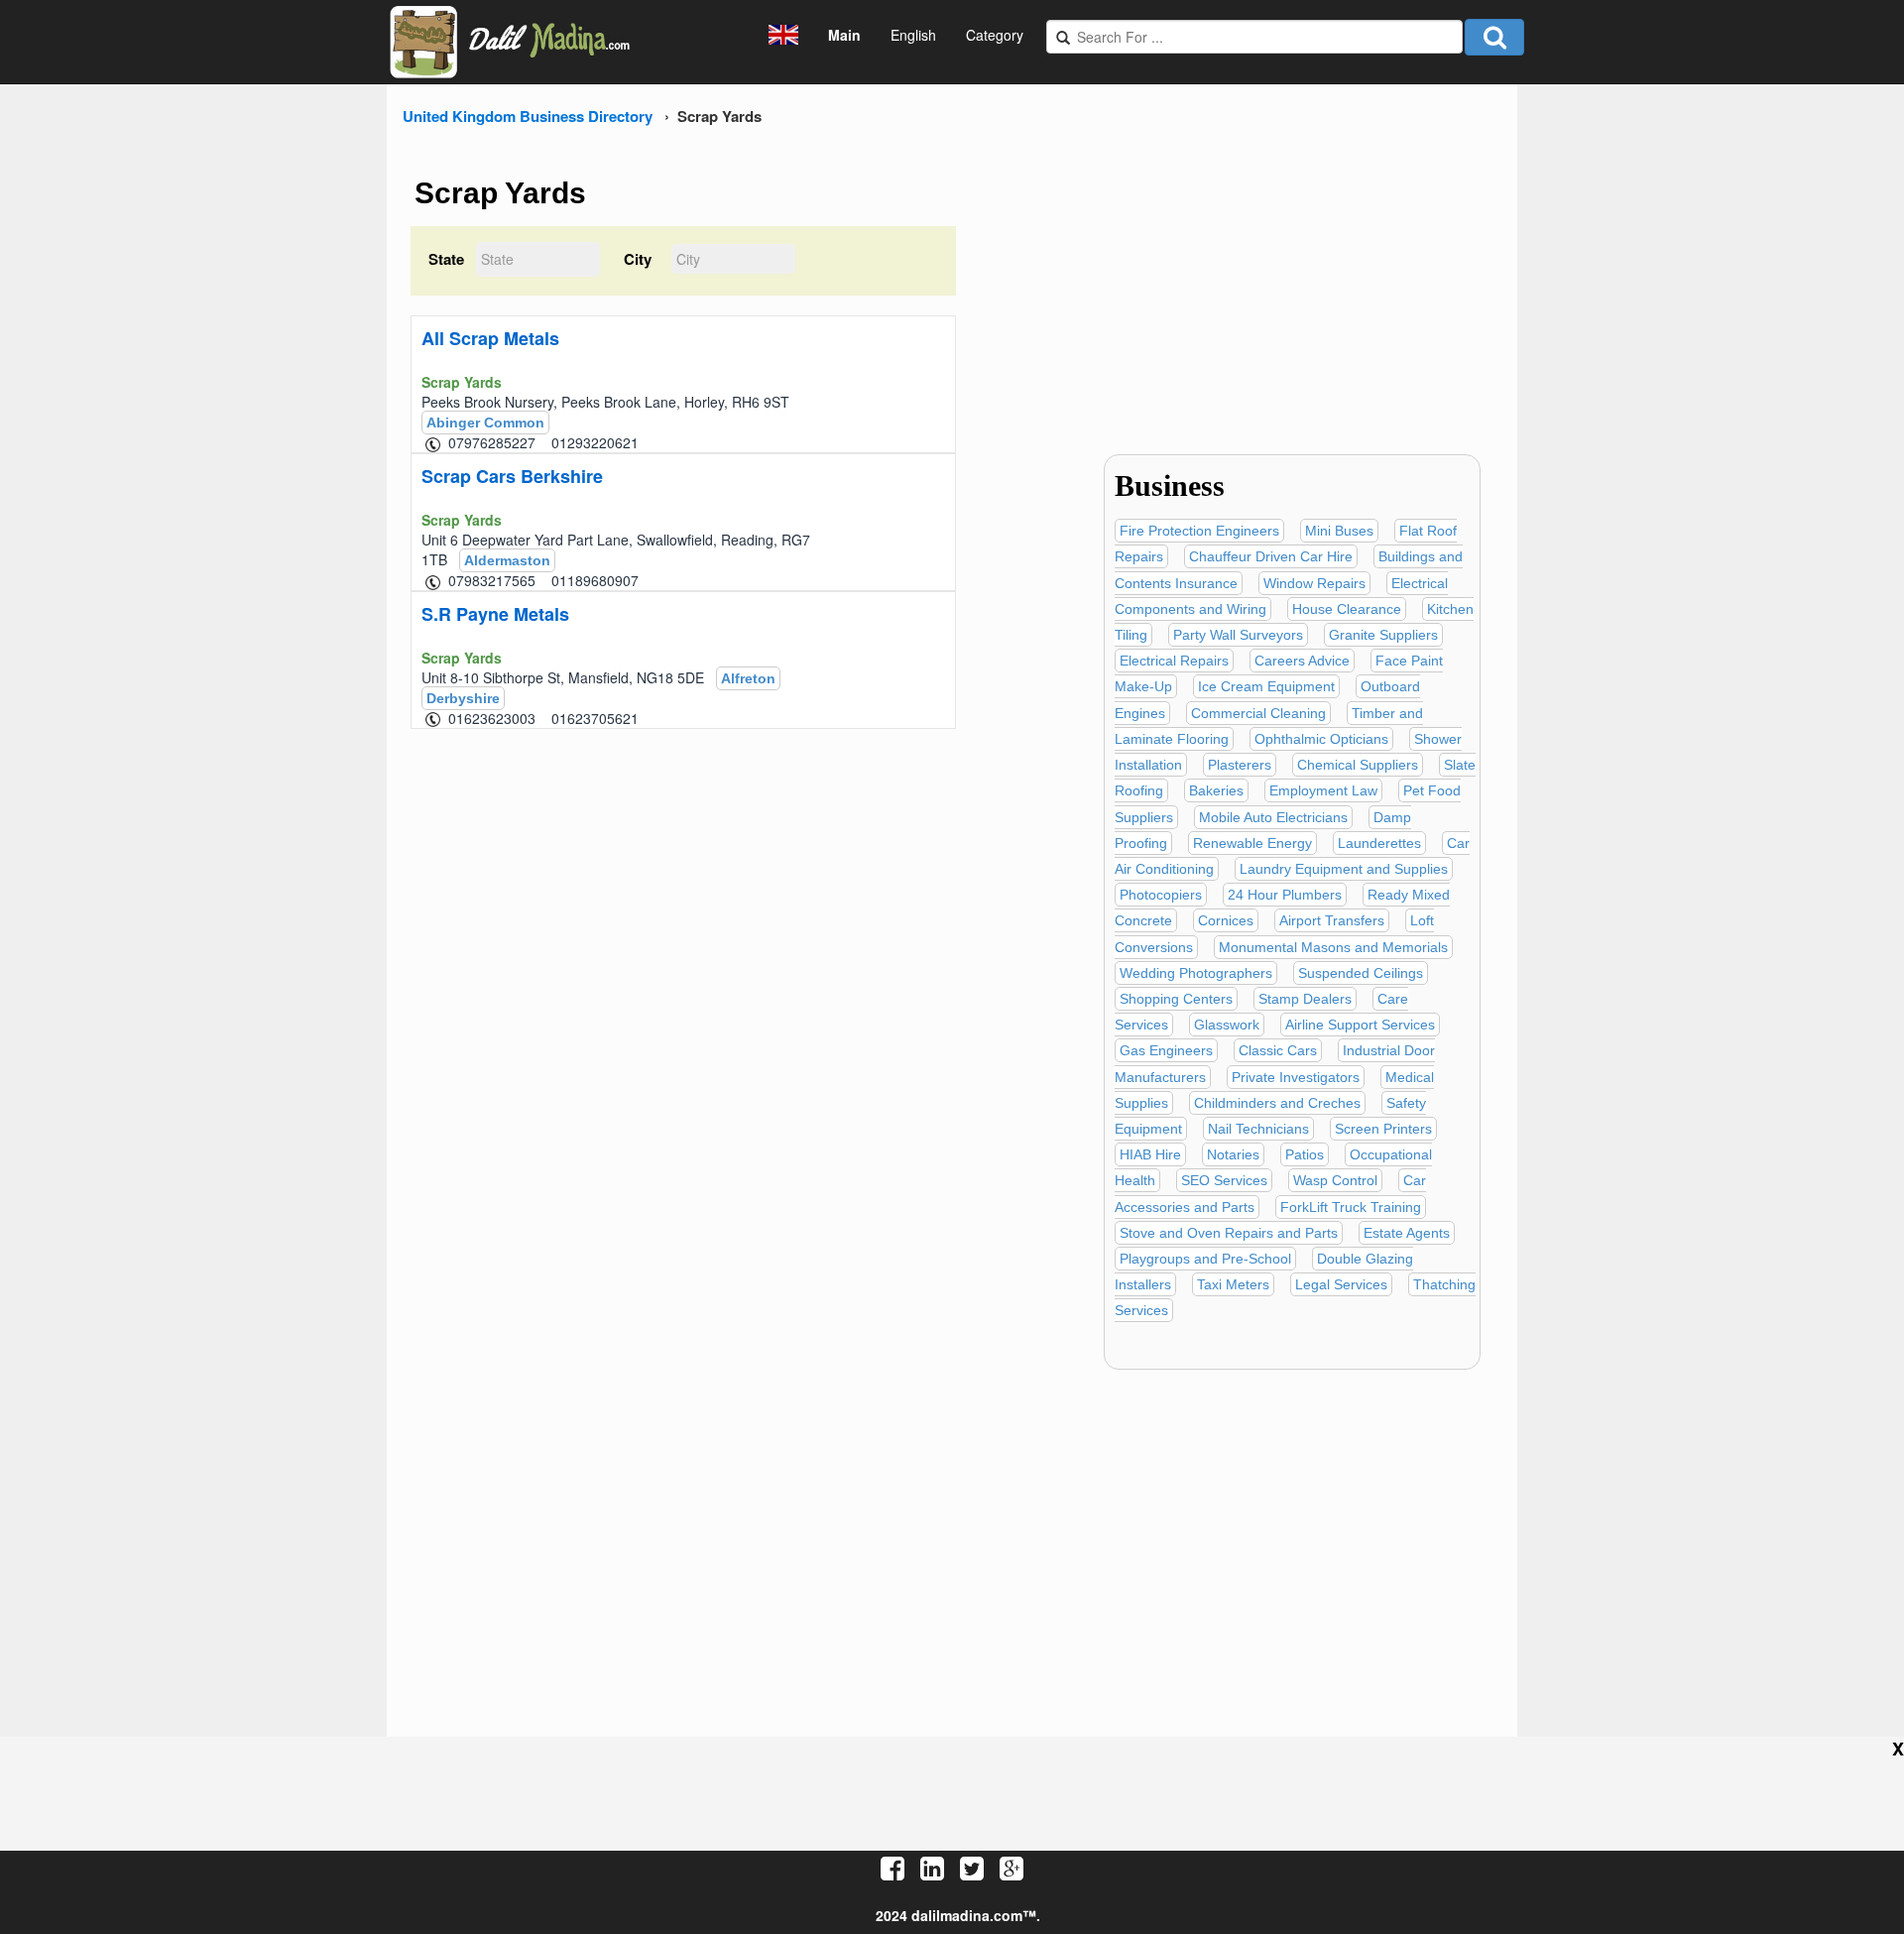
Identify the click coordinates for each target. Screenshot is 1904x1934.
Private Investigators (1296, 1077)
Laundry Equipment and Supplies (1344, 869)
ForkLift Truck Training (1351, 1207)
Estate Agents (1407, 1233)
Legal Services (1341, 1284)
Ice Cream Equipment (1266, 686)
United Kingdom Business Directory (528, 116)
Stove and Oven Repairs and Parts (1229, 1233)
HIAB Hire (1150, 1154)
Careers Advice (1302, 661)
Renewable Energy (1252, 843)
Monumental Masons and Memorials (1333, 947)
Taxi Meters (1233, 1284)
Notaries (1233, 1154)
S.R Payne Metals (495, 614)
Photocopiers (1161, 895)
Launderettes (1379, 843)
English (913, 35)
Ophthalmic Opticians (1321, 739)
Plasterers (1240, 765)
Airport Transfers (1332, 920)
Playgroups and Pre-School (1205, 1259)
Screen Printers (1383, 1129)
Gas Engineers (1166, 1050)
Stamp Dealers (1305, 999)
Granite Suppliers (1383, 635)
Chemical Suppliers (1358, 765)
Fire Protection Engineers (1199, 531)
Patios (1305, 1154)
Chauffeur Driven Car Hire (1271, 556)
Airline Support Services (1360, 1025)
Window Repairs (1314, 583)
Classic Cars (1278, 1050)
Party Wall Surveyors (1238, 635)
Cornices (1226, 920)
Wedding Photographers (1196, 973)
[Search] (1494, 37)
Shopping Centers (1176, 999)
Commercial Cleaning (1258, 713)
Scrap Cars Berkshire (512, 476)
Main (844, 35)
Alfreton (748, 678)
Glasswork (1227, 1025)
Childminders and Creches (1277, 1103)
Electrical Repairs (1174, 661)
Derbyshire (463, 698)
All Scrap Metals (490, 338)
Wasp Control (1335, 1180)
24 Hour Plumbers (1285, 895)
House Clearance (1347, 609)
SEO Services (1224, 1180)
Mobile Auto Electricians (1273, 817)
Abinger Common (485, 423)
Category (995, 35)
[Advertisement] (1282, 296)
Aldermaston (507, 560)
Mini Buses (1339, 531)
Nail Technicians (1258, 1129)
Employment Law (1323, 790)
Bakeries (1216, 790)
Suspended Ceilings (1361, 973)
